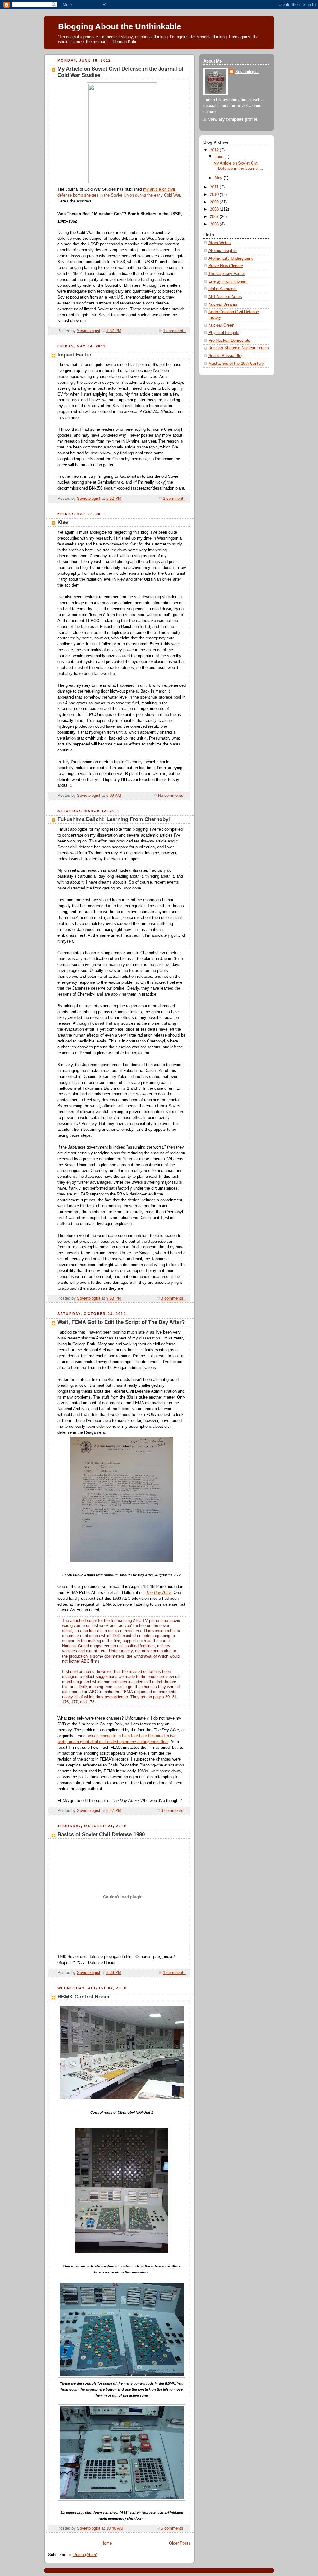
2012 (215, 150)
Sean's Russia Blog (226, 356)
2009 (215, 202)
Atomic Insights (223, 251)
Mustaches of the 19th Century (236, 364)
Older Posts (180, 2543)
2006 (215, 224)
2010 (215, 195)
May (219, 178)
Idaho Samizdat (223, 289)
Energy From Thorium (228, 281)
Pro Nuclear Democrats (229, 341)
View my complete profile (233, 119)
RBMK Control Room (83, 1997)
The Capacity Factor (227, 274)
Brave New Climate (226, 266)
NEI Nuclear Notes (225, 297)
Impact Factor (75, 355)
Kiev (63, 522)
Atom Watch (220, 243)
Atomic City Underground (231, 258)
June (220, 157)
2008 (215, 209)
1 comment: (174, 331)
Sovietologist (247, 72)
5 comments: (173, 2528)
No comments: (172, 796)
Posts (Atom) (85, 2555)
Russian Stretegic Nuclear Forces (239, 348)
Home (107, 2543)
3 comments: (173, 1298)
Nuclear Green (221, 325)
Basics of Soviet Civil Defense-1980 (101, 1834)
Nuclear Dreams (223, 304)
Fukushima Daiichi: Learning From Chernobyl (114, 819)
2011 (215, 187)
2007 (215, 217)
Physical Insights (224, 333)
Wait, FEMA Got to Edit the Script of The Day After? (121, 1322)
